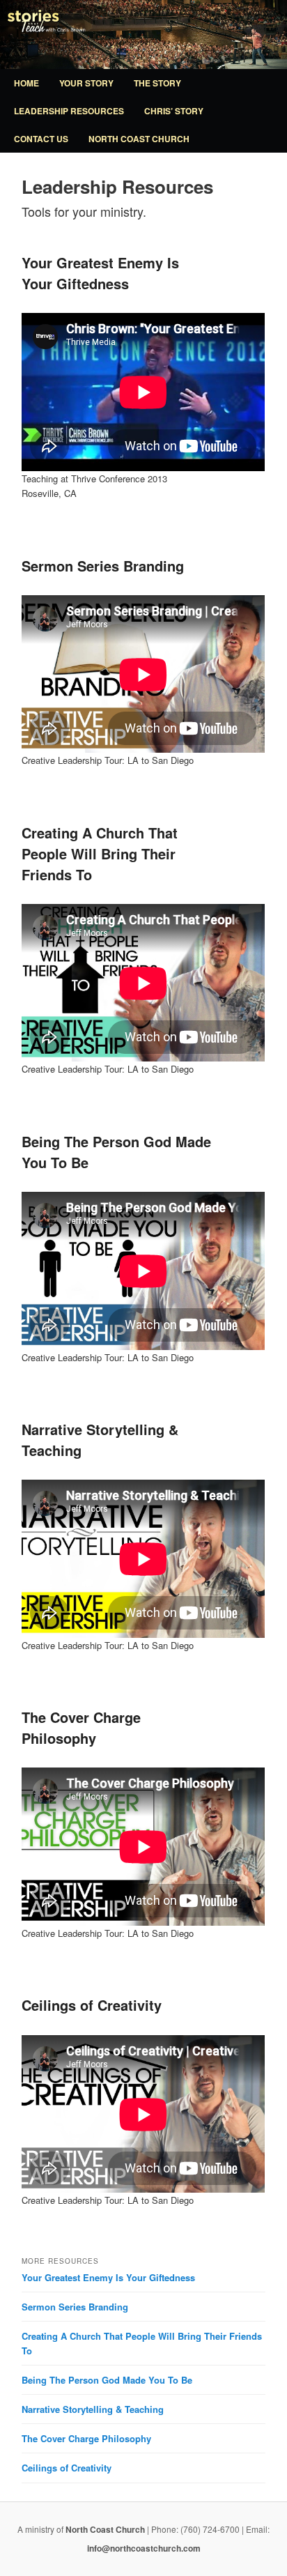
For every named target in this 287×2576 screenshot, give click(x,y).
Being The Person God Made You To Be (107, 2380)
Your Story (86, 83)
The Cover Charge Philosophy (81, 1727)
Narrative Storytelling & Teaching (93, 2409)
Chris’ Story (174, 111)
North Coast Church (139, 139)
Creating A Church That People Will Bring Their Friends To (100, 853)
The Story (157, 83)
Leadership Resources (69, 111)
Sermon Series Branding (103, 566)
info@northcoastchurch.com (144, 2548)
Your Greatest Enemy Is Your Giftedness (100, 273)
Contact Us (41, 139)
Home (26, 83)
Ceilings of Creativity (92, 2005)
